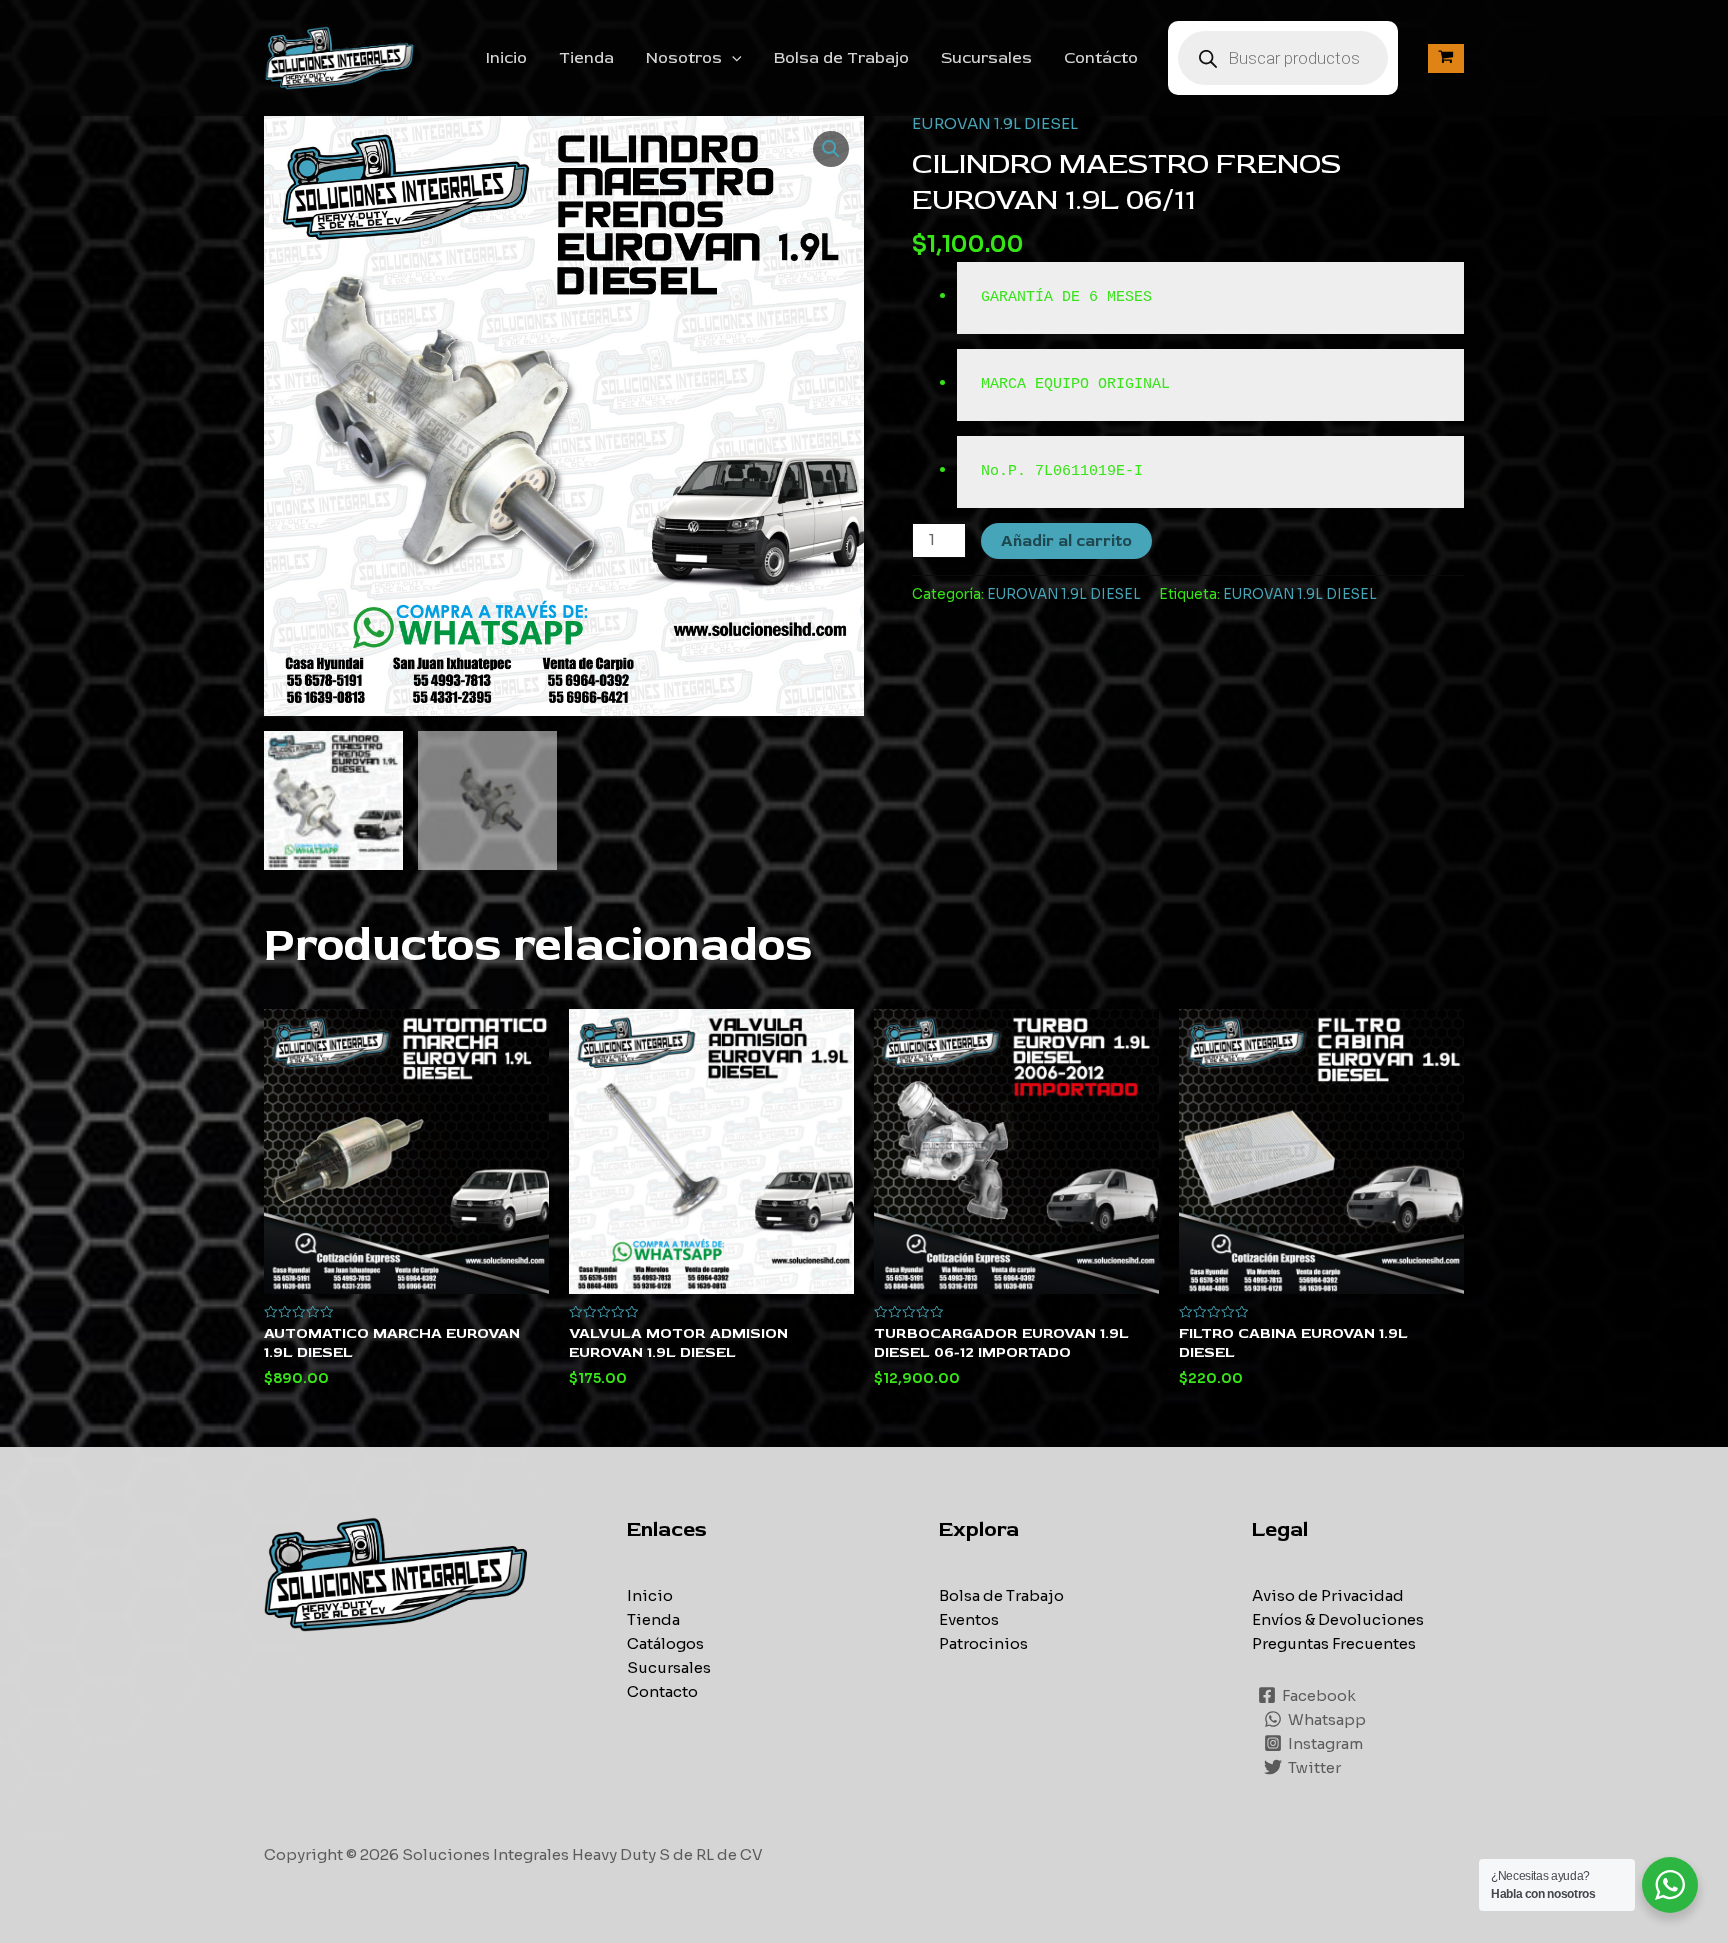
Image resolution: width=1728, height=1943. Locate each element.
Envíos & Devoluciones (1338, 1619)
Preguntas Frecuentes (1334, 1643)
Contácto (1101, 58)
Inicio (506, 58)
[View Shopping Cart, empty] (1446, 58)
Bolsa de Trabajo (841, 58)
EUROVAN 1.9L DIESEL (995, 123)
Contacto (662, 1691)
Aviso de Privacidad (1328, 1595)
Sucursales (986, 58)
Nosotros (684, 58)
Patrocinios (983, 1643)
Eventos (969, 1619)
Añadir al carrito (1066, 541)
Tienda (586, 58)
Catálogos (665, 1643)
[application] (732, 58)
